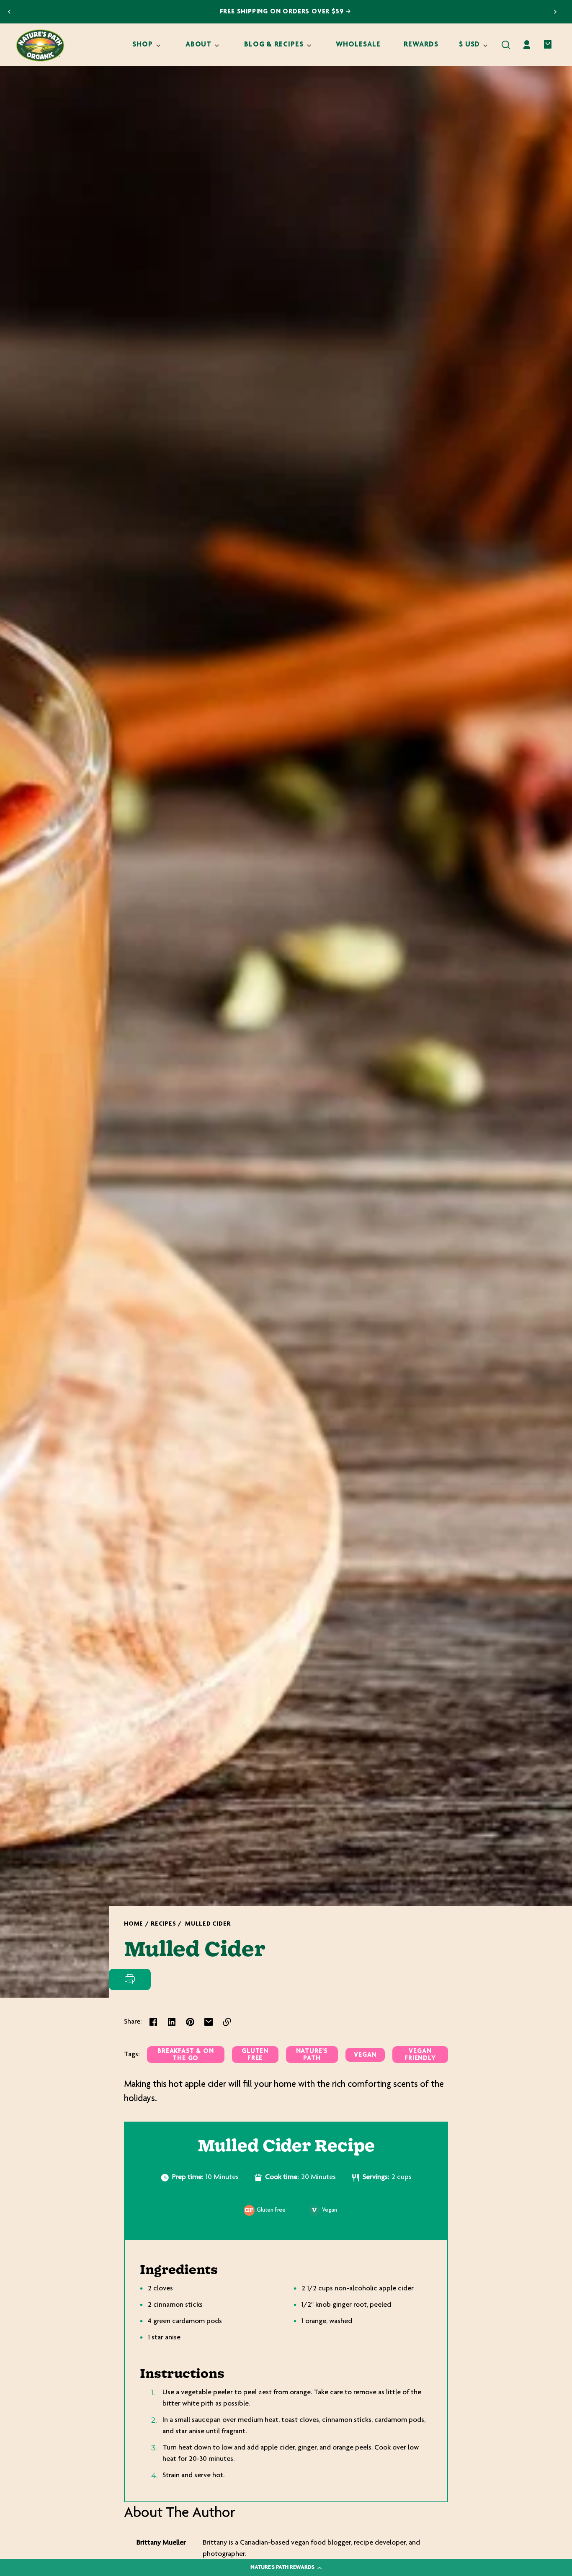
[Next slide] (555, 12)
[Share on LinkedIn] (172, 2022)
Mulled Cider (208, 1924)
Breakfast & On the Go (186, 2055)
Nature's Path (312, 2055)
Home (134, 1924)
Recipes (163, 1924)
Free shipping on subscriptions (282, 12)
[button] (506, 45)
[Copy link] (227, 2022)
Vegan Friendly (420, 2055)
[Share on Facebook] (153, 2022)
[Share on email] (209, 2022)
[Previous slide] (9, 12)
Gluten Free (255, 2055)
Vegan (365, 2055)
